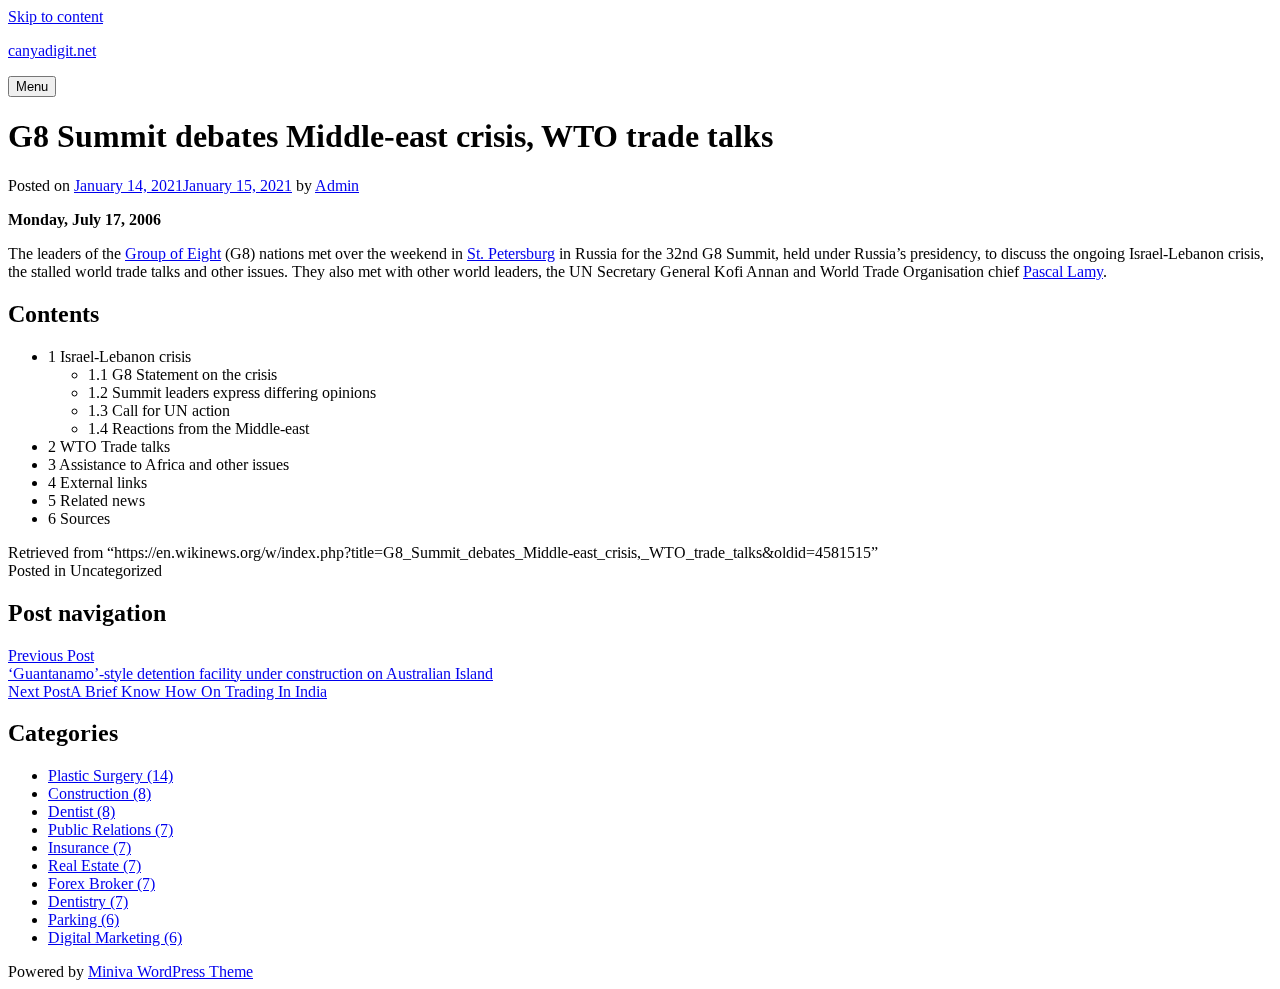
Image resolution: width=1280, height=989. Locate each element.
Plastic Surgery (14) (110, 775)
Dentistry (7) (88, 901)
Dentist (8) (81, 811)
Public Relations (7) (110, 829)
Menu (32, 86)
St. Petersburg (511, 253)
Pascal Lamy (1063, 271)
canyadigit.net (52, 50)
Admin (337, 185)
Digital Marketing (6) (115, 937)
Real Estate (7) (94, 865)
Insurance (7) (89, 847)
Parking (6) (83, 919)
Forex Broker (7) (101, 883)
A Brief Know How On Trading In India (167, 691)
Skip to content (55, 16)
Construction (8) (99, 793)
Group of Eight (173, 253)
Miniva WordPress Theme (170, 971)
